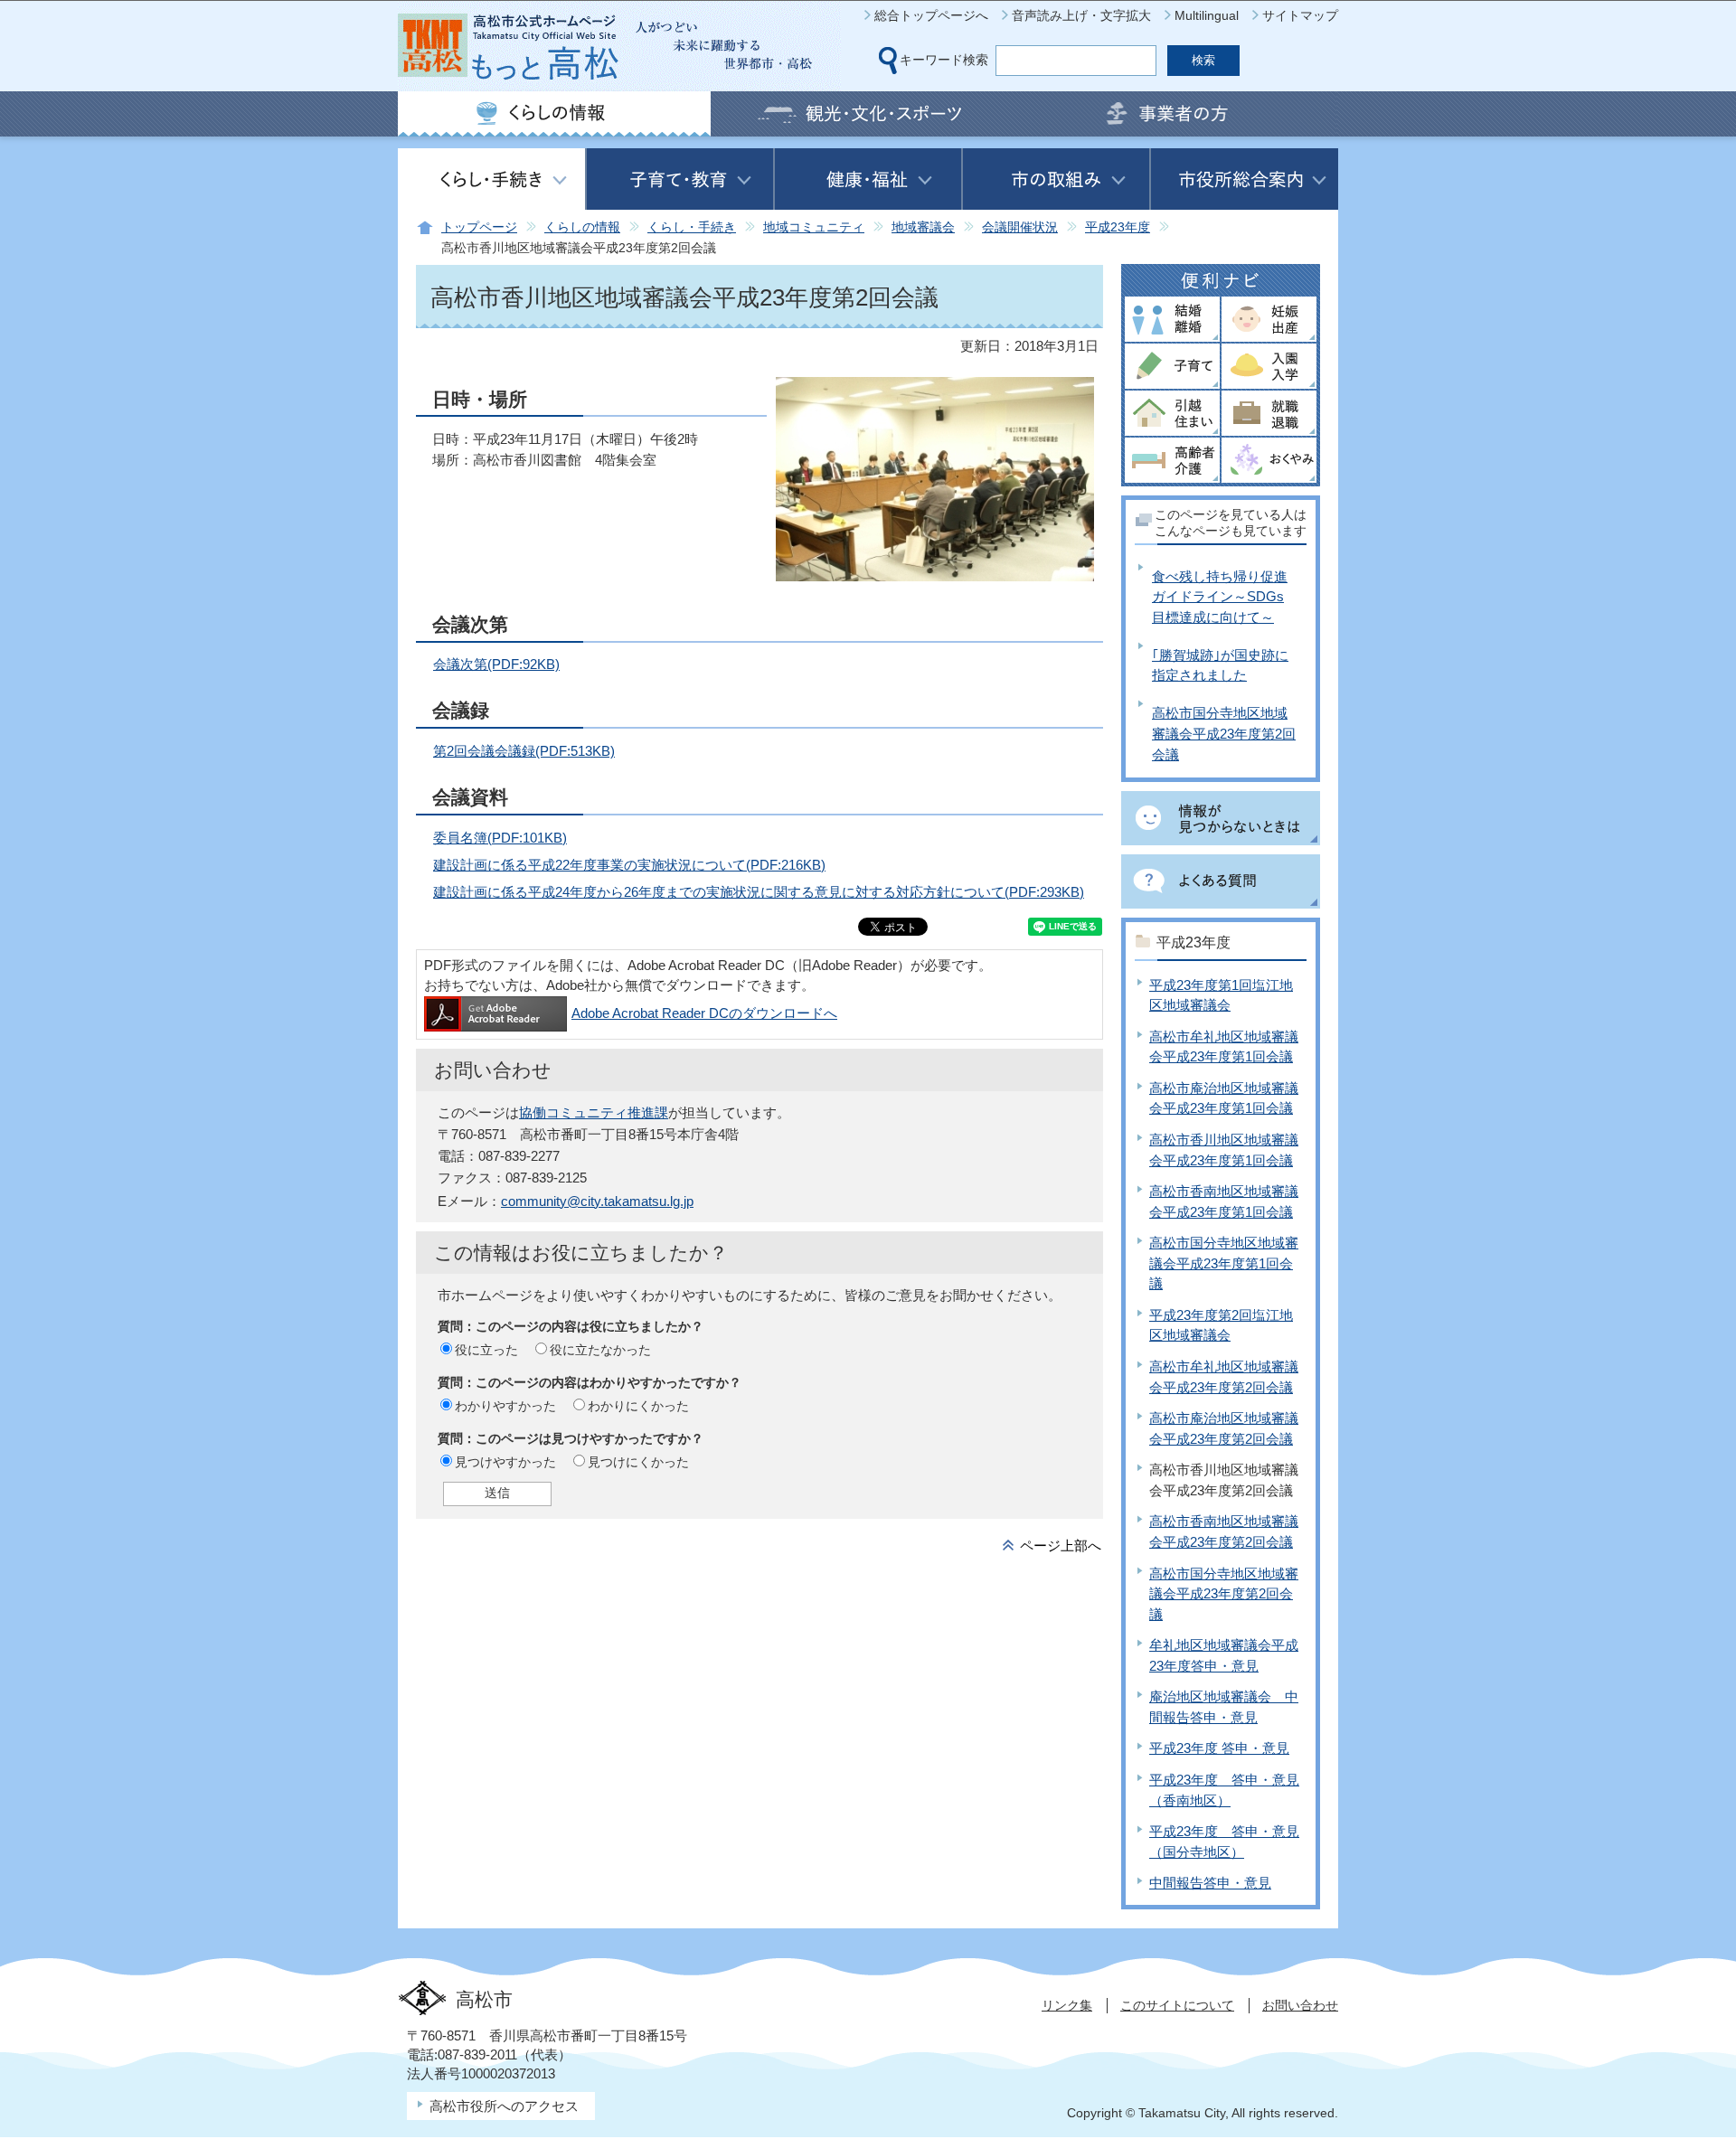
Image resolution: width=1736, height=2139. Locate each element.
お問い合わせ (1300, 2005)
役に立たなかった (600, 1350)
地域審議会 (923, 227)
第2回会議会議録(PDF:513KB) (524, 751)
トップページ (479, 227)
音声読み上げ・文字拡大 (1081, 15)
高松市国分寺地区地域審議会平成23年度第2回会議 (1224, 733)
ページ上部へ (1061, 1545)
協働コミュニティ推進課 (594, 1112)
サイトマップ (1300, 15)
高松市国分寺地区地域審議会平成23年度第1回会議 (1224, 1263)
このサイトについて (1177, 2005)
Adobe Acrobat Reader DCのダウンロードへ (704, 1013)
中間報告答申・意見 (1210, 1883)
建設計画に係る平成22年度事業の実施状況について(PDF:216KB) (629, 865)
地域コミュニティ (814, 227)
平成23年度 (1118, 227)
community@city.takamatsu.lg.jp (597, 1201)
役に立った (486, 1350)
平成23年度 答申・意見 (1219, 1748)
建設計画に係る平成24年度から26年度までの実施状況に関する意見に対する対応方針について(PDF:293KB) (759, 892)
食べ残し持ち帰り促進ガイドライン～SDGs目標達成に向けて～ (1220, 597)
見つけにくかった (638, 1462)
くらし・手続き (692, 227)
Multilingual (1207, 15)
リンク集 (1067, 2005)
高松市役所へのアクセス (504, 2106)
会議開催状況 (1020, 227)
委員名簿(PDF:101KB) (500, 838)
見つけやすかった (505, 1462)
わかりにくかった (638, 1406)
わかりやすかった (505, 1406)
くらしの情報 (582, 227)
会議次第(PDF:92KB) (496, 664)
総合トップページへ (931, 15)
